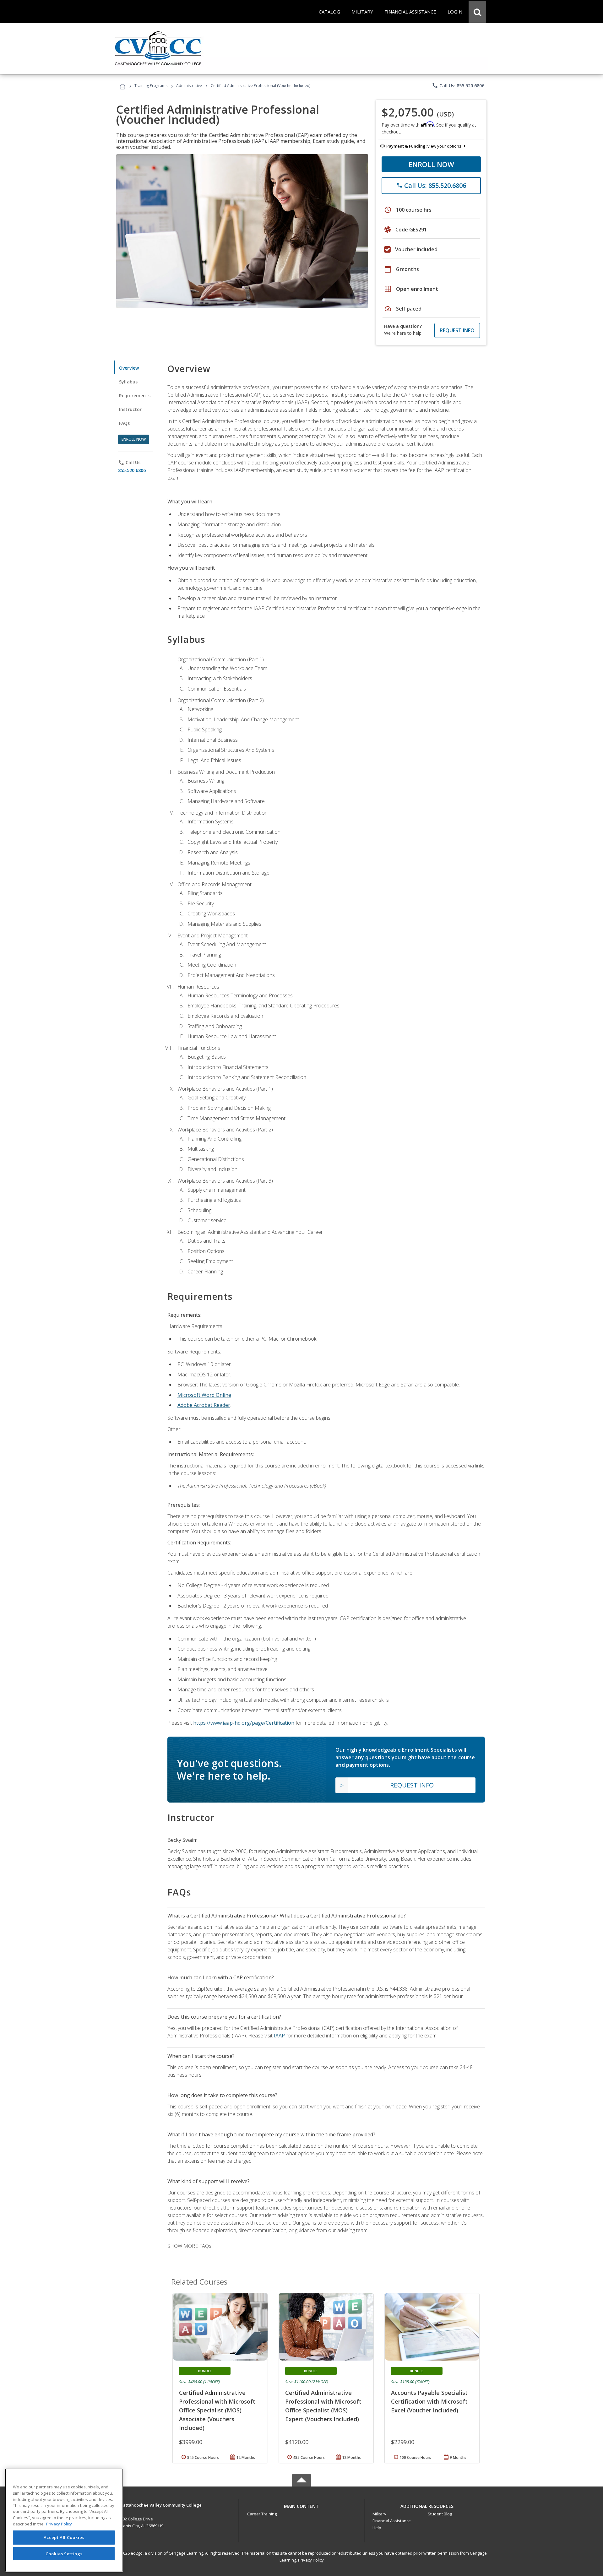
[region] (64, 2520)
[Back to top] (301, 2505)
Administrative (189, 86)
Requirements (135, 396)
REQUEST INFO (457, 330)
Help (377, 2528)
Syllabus (128, 382)
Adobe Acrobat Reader (204, 1405)
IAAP (279, 2036)
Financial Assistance (392, 2521)
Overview (129, 368)
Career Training (262, 2514)
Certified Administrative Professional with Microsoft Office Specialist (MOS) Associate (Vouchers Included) (217, 2410)
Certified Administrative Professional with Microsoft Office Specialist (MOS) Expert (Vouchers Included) (323, 2406)
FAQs (125, 423)
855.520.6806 (132, 470)
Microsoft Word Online (204, 1395)
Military (379, 2514)
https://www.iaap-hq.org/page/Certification (244, 1723)
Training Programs (151, 86)
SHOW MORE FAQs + (191, 2246)
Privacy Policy (311, 2560)
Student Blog (440, 2514)
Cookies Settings (64, 2553)
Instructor (130, 409)
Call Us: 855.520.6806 (458, 85)
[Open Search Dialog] (477, 12)
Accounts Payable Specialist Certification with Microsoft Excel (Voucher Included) (429, 2401)
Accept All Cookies (64, 2537)
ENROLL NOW (431, 164)
